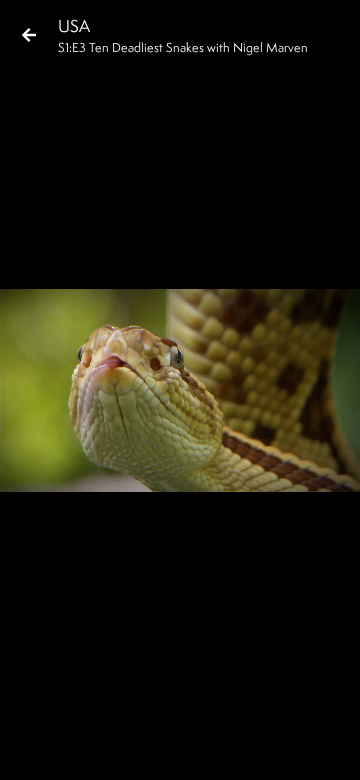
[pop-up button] (264, 748)
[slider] (173, 716)
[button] (32, 748)
